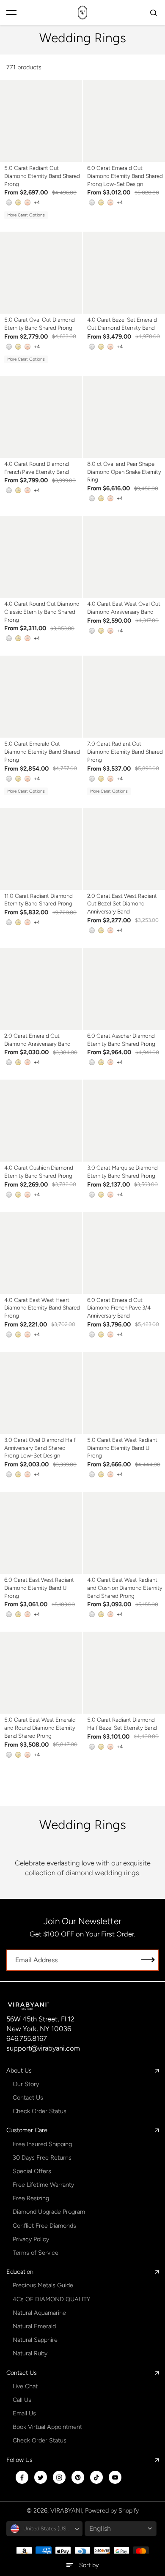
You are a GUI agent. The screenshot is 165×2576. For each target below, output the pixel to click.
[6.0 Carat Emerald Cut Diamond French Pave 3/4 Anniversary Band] (124, 1253)
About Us (19, 2070)
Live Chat (25, 2386)
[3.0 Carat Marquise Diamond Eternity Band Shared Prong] (124, 1121)
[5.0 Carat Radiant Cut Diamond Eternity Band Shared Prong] (41, 121)
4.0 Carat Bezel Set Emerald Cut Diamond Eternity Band (122, 324)
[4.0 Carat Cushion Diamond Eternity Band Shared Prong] (41, 1121)
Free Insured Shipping (42, 2144)
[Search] (154, 13)
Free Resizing (31, 2198)
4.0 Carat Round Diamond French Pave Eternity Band (37, 468)
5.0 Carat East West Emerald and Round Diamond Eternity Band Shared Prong (40, 1727)
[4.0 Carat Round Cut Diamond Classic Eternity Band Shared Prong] (41, 557)
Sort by (89, 2565)
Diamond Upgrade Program (49, 2212)
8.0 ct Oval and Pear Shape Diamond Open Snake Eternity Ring (124, 472)
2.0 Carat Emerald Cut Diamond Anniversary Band (37, 1040)
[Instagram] (59, 2478)
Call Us (22, 2400)
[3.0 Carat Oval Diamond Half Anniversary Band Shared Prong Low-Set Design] (41, 1393)
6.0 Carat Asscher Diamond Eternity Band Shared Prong (121, 1040)
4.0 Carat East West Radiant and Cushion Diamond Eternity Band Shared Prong (125, 1587)
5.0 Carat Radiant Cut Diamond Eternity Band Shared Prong (42, 176)
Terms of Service (36, 2253)
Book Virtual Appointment (47, 2427)
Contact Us (28, 2097)
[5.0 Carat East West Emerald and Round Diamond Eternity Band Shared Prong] (41, 1673)
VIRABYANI (66, 2510)
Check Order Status (40, 2111)
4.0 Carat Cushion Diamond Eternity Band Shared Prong (39, 1172)
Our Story (26, 2084)
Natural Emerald (34, 2326)
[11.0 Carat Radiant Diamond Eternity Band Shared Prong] (41, 849)
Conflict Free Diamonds (44, 2226)
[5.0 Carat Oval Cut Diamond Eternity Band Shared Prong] (41, 273)
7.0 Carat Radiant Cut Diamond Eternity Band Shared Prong (125, 751)
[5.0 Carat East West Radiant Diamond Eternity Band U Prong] (124, 1393)
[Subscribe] (148, 1960)
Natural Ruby (30, 2353)
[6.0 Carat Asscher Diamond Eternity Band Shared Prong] (124, 989)
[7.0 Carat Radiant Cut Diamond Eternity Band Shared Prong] (124, 697)
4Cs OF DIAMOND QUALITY (51, 2299)
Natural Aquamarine (39, 2313)
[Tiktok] (96, 2478)
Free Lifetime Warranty (43, 2185)
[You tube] (115, 2478)
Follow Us (19, 2460)
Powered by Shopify (112, 2510)
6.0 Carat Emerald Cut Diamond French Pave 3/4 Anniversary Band (119, 1308)
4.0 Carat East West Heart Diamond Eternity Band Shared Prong (42, 1308)
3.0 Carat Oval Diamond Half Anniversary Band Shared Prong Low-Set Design (40, 1448)
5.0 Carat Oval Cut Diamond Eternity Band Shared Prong (40, 324)
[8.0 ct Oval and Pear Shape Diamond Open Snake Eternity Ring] (124, 417)
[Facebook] (22, 2478)
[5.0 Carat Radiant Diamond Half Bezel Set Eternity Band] (124, 1673)
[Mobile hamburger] (11, 13)
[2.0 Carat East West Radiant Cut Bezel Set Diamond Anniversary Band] (124, 849)
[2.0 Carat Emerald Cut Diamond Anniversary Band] (41, 989)
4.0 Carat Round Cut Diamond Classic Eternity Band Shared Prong (42, 611)
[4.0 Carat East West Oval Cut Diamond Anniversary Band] (124, 557)
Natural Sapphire (35, 2340)
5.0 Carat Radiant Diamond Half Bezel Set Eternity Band (122, 1724)
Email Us (24, 2413)
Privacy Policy (31, 2239)
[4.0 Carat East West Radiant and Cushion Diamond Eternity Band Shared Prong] (124, 1533)
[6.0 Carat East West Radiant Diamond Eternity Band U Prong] (41, 1533)
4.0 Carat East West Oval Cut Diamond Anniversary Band (124, 608)
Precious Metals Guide (43, 2285)
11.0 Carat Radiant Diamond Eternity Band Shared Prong (38, 900)
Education (20, 2272)
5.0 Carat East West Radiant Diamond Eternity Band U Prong (122, 1448)
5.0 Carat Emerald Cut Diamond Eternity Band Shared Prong (42, 751)
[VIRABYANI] (82, 12)
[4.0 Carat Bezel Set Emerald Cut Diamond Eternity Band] (124, 273)
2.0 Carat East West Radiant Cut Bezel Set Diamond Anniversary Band (122, 904)
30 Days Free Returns (42, 2158)
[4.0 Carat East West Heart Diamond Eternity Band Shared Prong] (41, 1253)
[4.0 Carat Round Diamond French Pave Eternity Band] (41, 417)
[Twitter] (41, 2478)
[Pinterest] (78, 2478)
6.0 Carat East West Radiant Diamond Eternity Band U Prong (39, 1587)
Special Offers (32, 2171)
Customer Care (27, 2130)
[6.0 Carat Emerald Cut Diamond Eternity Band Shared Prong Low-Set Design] (124, 121)
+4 (37, 202)
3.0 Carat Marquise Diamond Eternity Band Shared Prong (122, 1172)
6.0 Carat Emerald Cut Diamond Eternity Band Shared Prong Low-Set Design (125, 176)
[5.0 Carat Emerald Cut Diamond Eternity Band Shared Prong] (41, 697)
